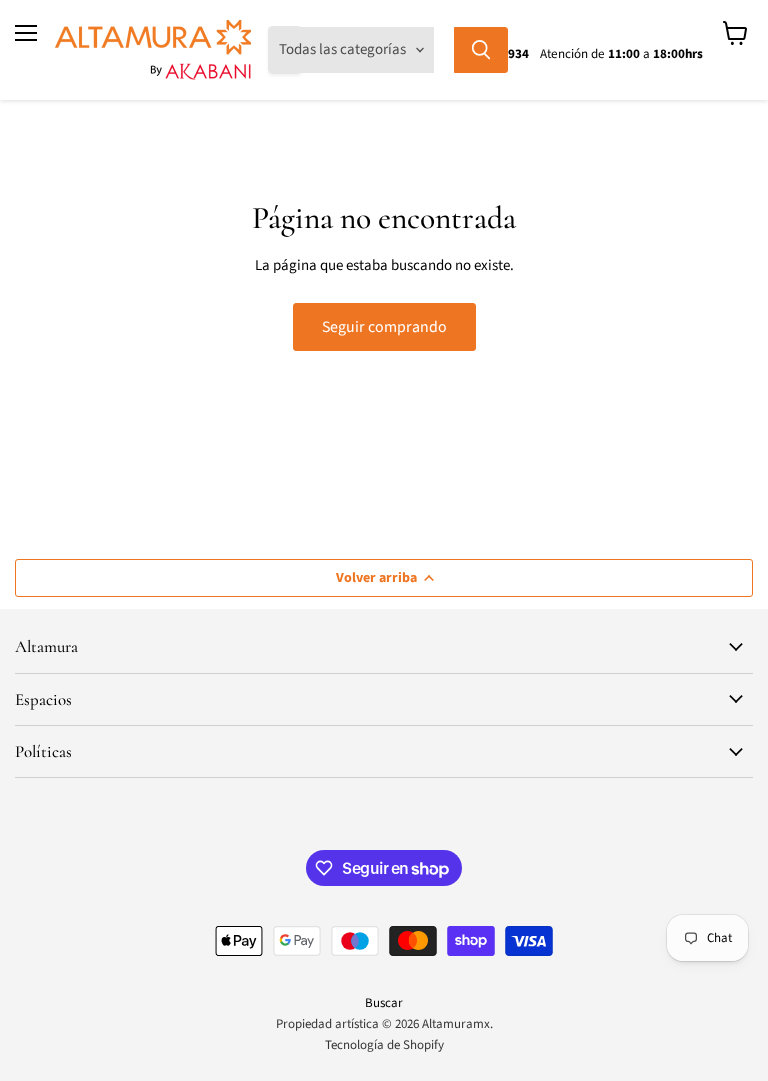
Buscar (384, 1003)
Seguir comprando (384, 327)
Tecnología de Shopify (384, 1045)
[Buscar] (481, 50)
